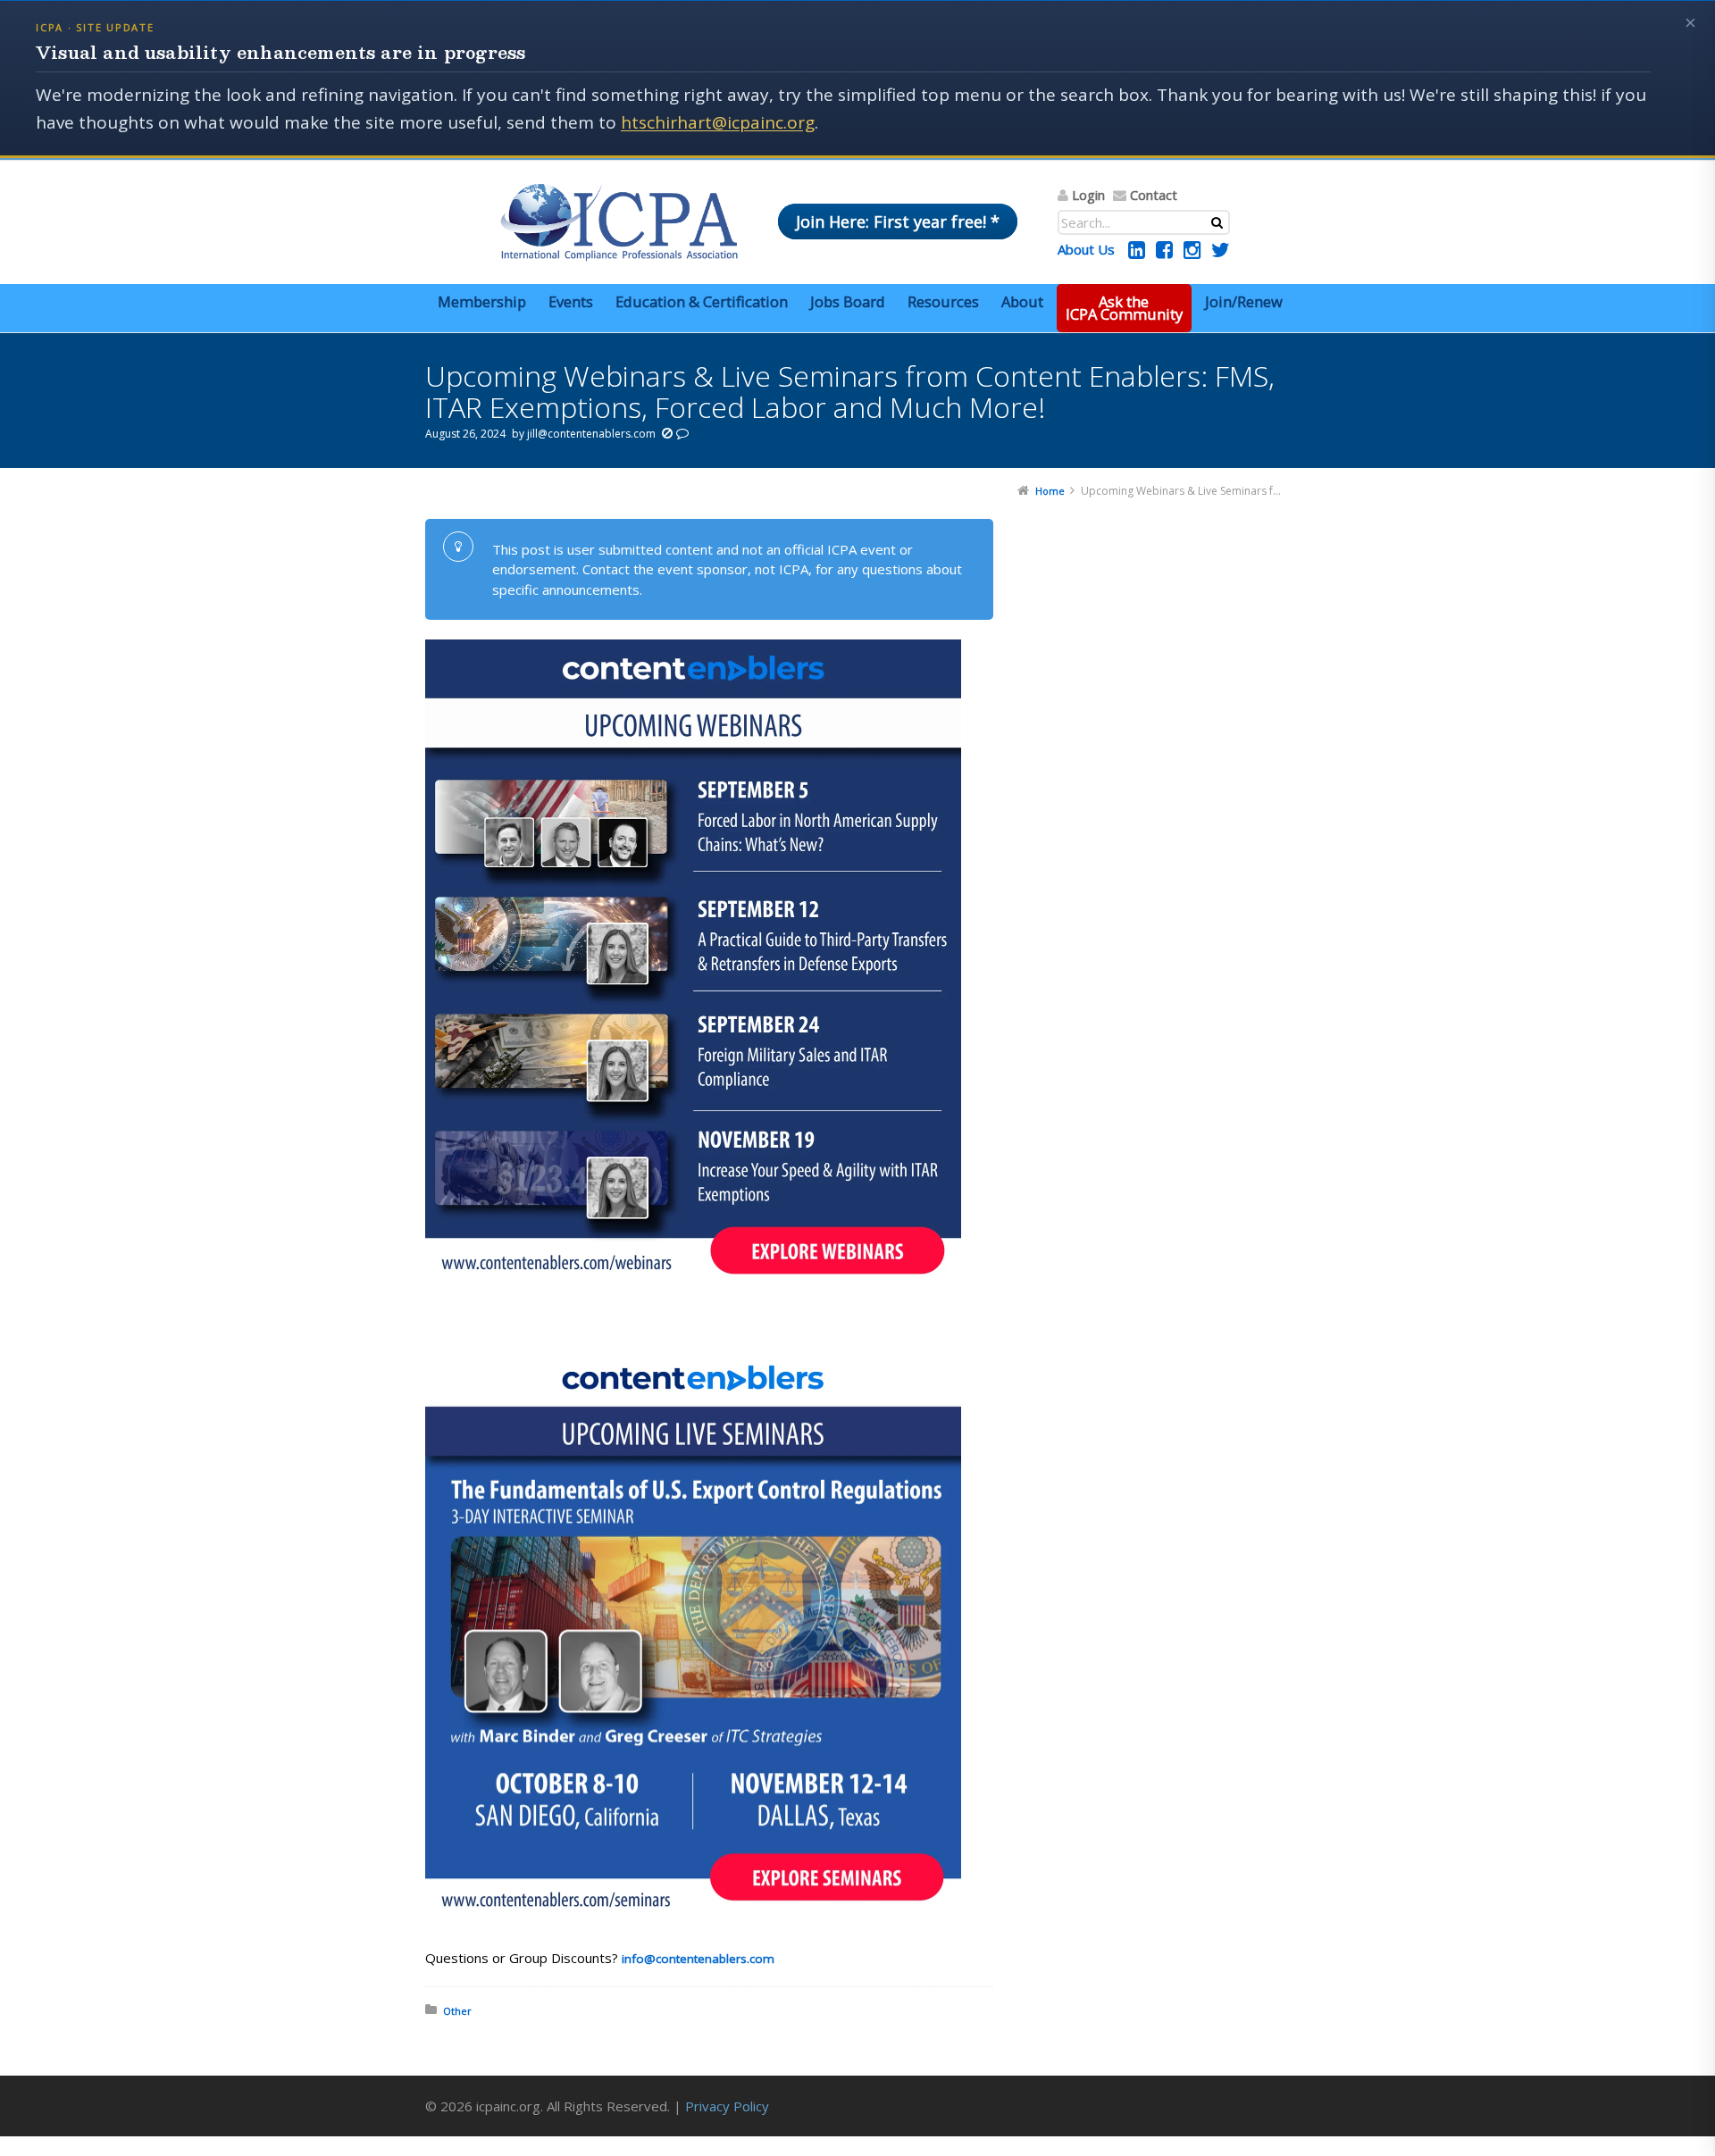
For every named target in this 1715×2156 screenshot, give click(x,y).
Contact (1154, 195)
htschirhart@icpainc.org (718, 122)
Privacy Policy (727, 2106)
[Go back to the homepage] (619, 222)
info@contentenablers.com (698, 1959)
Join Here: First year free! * (898, 221)
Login (1088, 195)
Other (457, 2011)
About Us (1086, 249)
